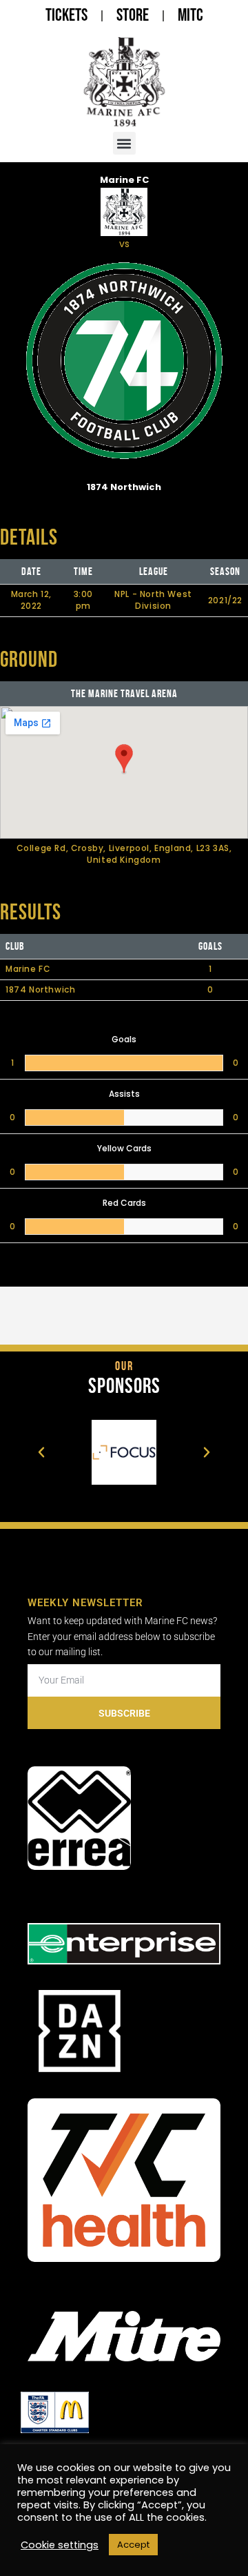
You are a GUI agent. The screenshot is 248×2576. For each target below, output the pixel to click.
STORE (133, 16)
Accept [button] (133, 2545)
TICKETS (66, 16)
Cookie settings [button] (60, 2545)
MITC (190, 16)
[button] (124, 143)
